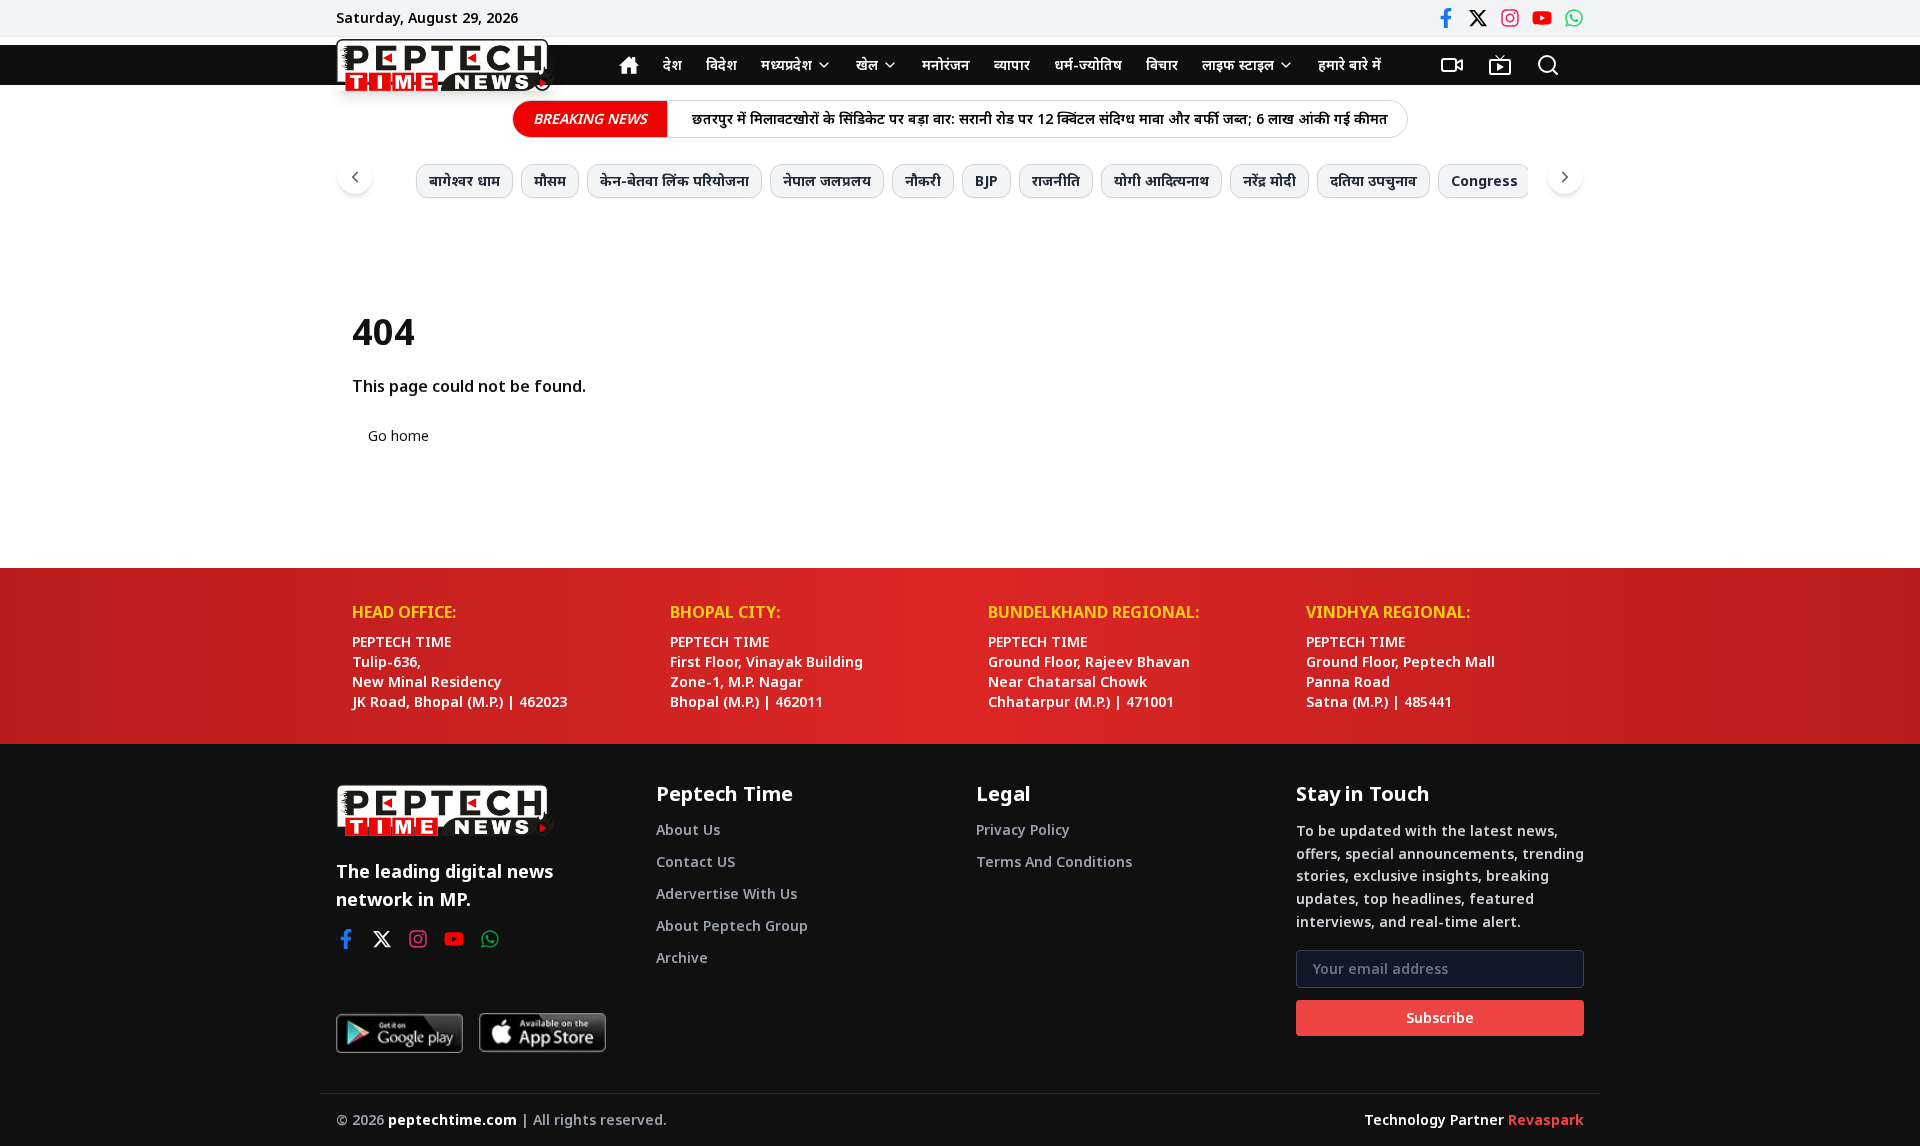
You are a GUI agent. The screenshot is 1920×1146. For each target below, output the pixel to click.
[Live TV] (1500, 65)
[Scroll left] (355, 177)
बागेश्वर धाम (464, 180)
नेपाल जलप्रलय (827, 180)
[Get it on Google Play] (399, 1033)
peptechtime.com (452, 1119)
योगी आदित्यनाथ (1161, 180)
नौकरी (923, 180)
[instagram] (418, 939)
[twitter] (382, 939)
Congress (1484, 180)
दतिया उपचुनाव (1373, 180)
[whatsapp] (490, 939)
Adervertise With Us (726, 893)
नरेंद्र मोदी (1269, 180)
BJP (986, 180)
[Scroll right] (1565, 177)
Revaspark (1546, 1119)
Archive (682, 957)
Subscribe (1440, 1017)
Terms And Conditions (1054, 861)
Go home (398, 435)
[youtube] (454, 939)
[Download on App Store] (542, 1033)
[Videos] (1452, 65)
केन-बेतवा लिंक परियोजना (674, 180)
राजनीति (1056, 180)
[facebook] (346, 939)
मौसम (550, 180)
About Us (688, 829)
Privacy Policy (1023, 829)
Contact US (695, 861)
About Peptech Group (732, 925)
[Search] (1548, 65)
